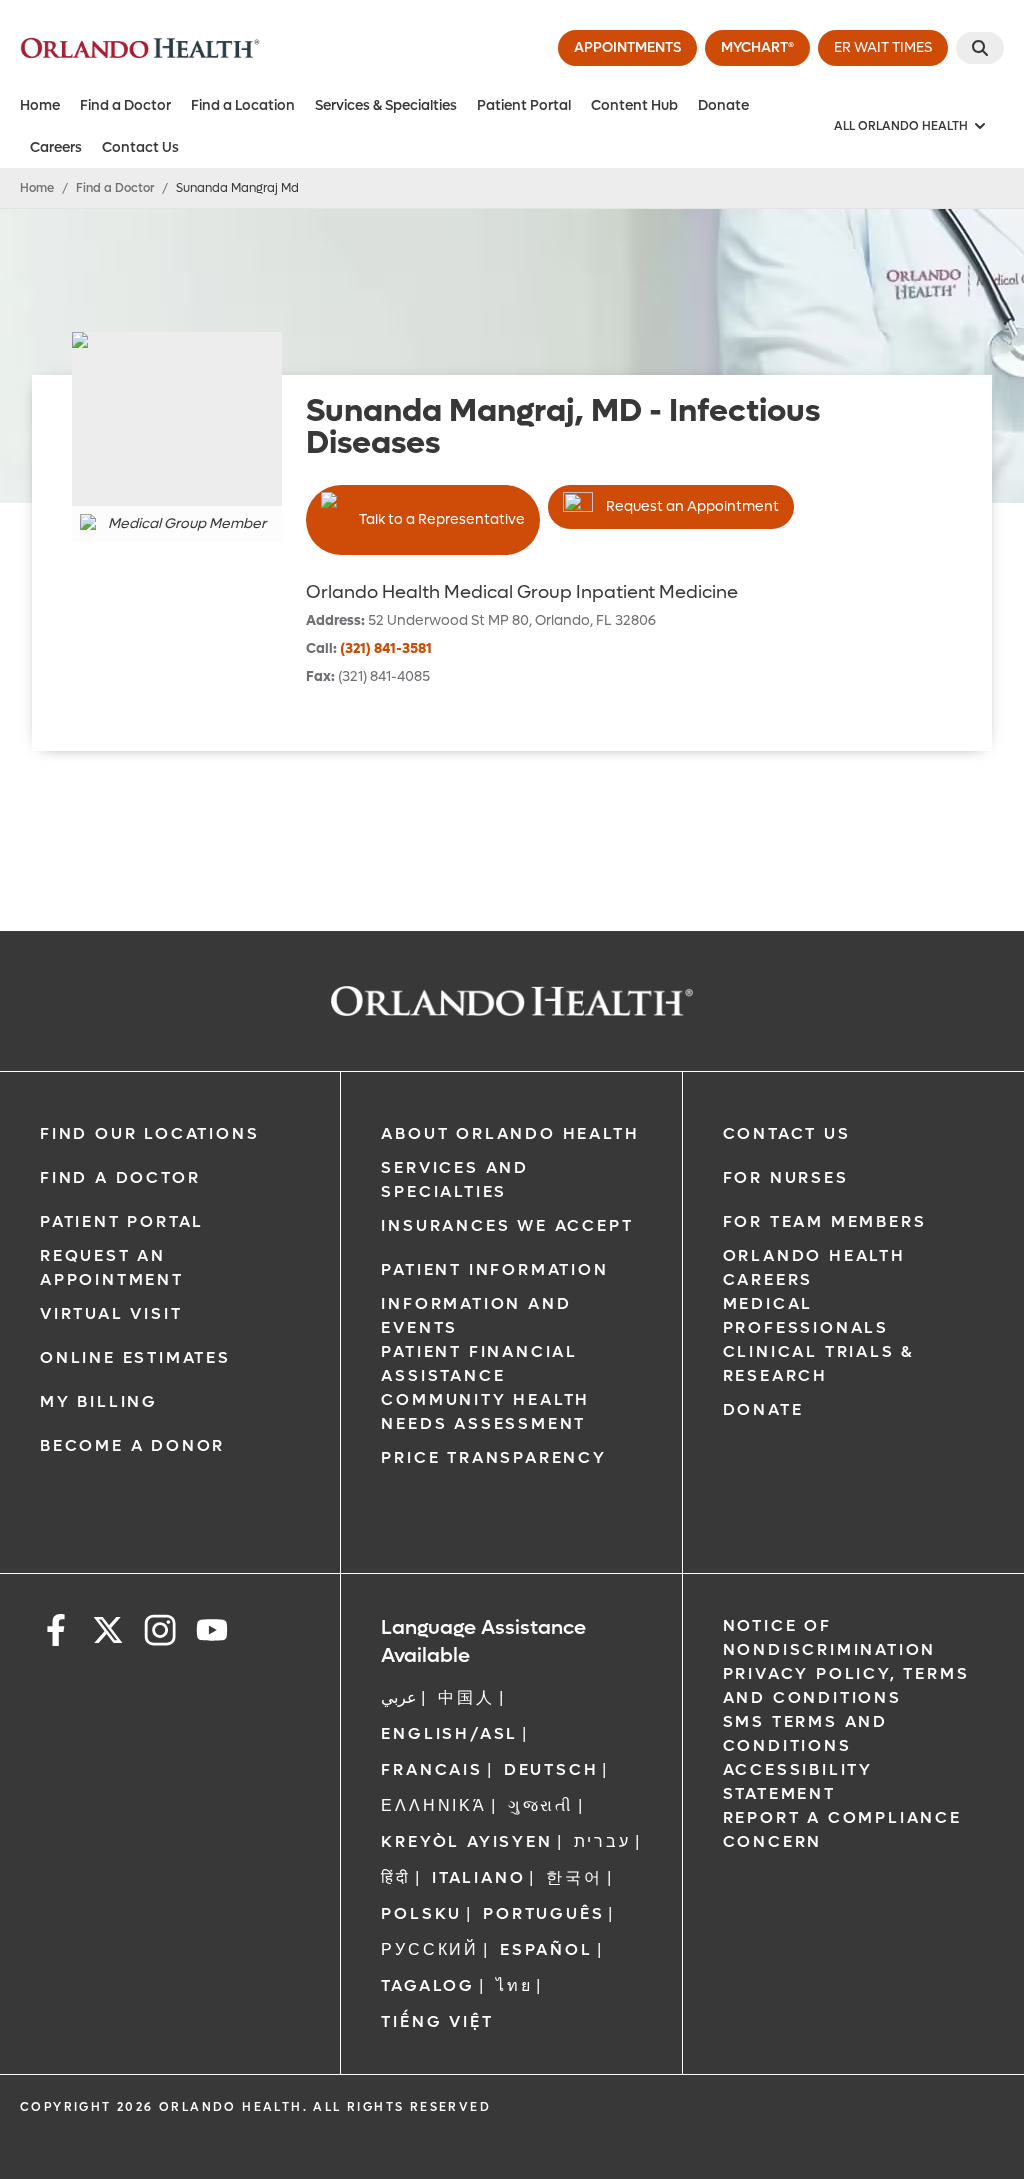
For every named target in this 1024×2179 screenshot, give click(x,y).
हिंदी (396, 1877)
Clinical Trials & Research (819, 1363)
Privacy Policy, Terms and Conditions (846, 1685)
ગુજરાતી (541, 1805)
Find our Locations (149, 1133)
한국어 (574, 1877)
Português (543, 1913)
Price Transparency (493, 1457)
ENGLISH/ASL (449, 1733)
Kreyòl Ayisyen (466, 1841)
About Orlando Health (510, 1133)
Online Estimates (135, 1357)
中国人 (466, 1697)
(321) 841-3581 (386, 648)
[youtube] (212, 1633)
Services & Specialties (386, 105)
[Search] (980, 48)
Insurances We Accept (507, 1225)
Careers (56, 147)
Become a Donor (132, 1445)
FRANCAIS (431, 1769)
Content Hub (634, 105)
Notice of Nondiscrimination (830, 1637)
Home (40, 105)
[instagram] (160, 1633)
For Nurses (786, 1177)
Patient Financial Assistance (479, 1363)
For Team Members (825, 1221)
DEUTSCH (551, 1769)
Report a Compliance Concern (842, 1829)
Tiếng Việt (437, 2021)
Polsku (421, 1913)
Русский (430, 1949)
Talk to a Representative (442, 519)
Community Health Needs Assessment (485, 1411)
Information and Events (476, 1315)
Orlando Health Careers (814, 1267)
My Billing (99, 1401)
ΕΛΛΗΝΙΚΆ (433, 1805)
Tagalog (428, 1985)
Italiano (478, 1877)
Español (546, 1949)
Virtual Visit (111, 1313)
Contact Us (140, 147)
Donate (723, 105)
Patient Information (494, 1269)
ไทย (514, 1985)
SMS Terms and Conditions (805, 1733)
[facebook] (56, 1633)
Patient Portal (524, 105)
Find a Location (243, 105)
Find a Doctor (125, 105)
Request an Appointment (692, 506)
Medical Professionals (806, 1315)
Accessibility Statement (798, 1781)
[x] (108, 1633)
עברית (602, 1841)
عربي (399, 1697)
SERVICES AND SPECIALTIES (455, 1179)
